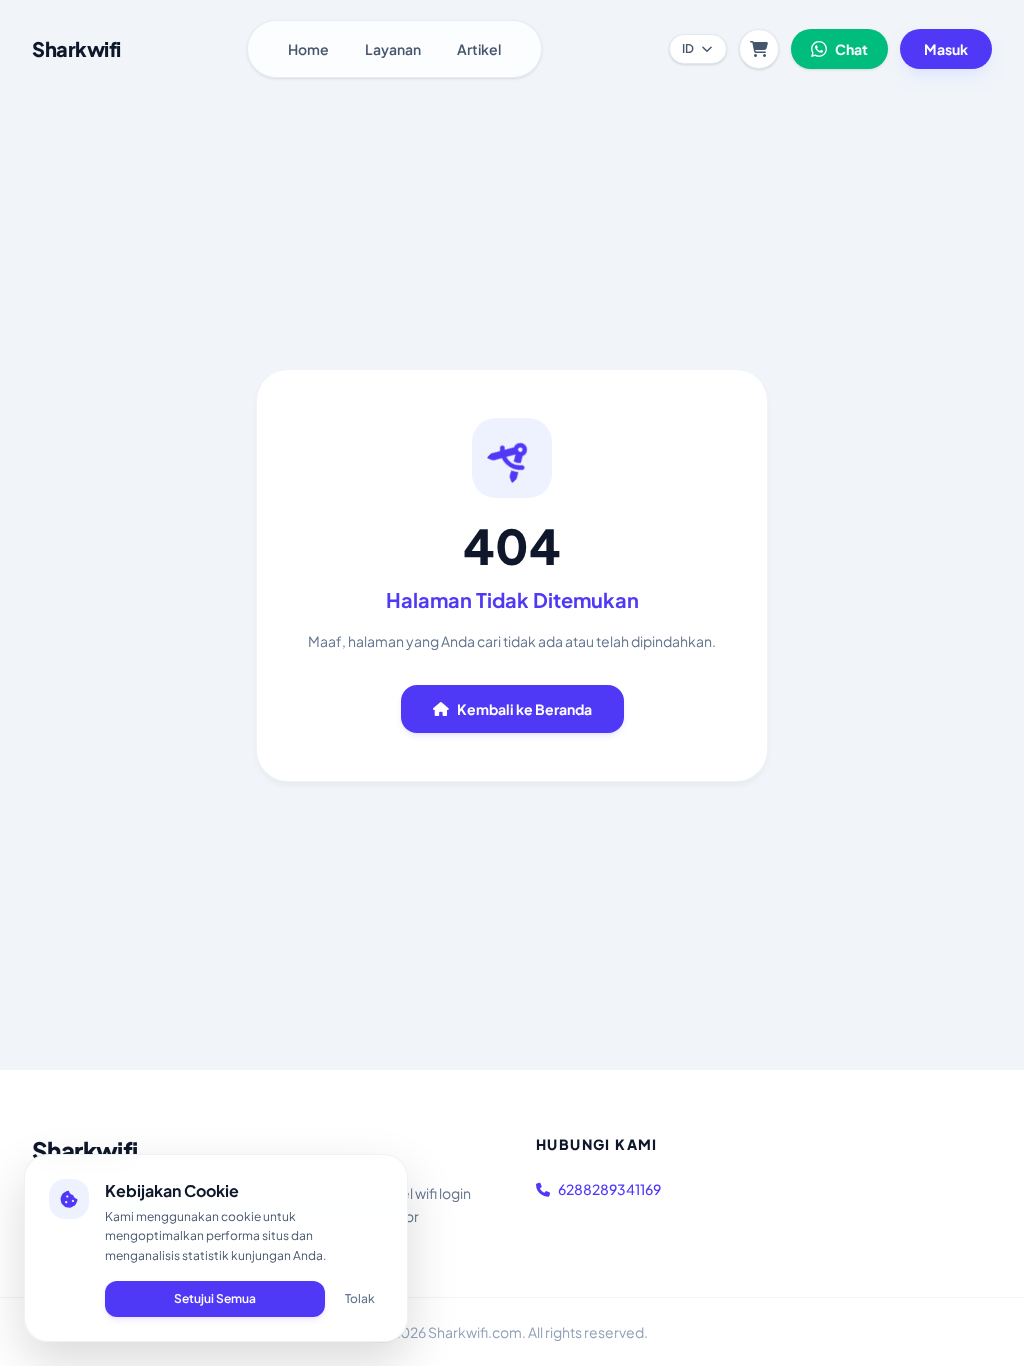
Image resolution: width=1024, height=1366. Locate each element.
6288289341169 (609, 1189)
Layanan (393, 49)
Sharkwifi (85, 1150)
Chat (851, 49)
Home (308, 49)
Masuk (946, 49)
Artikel (479, 49)
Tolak (360, 1298)
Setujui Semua (215, 1298)
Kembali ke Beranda (524, 709)
